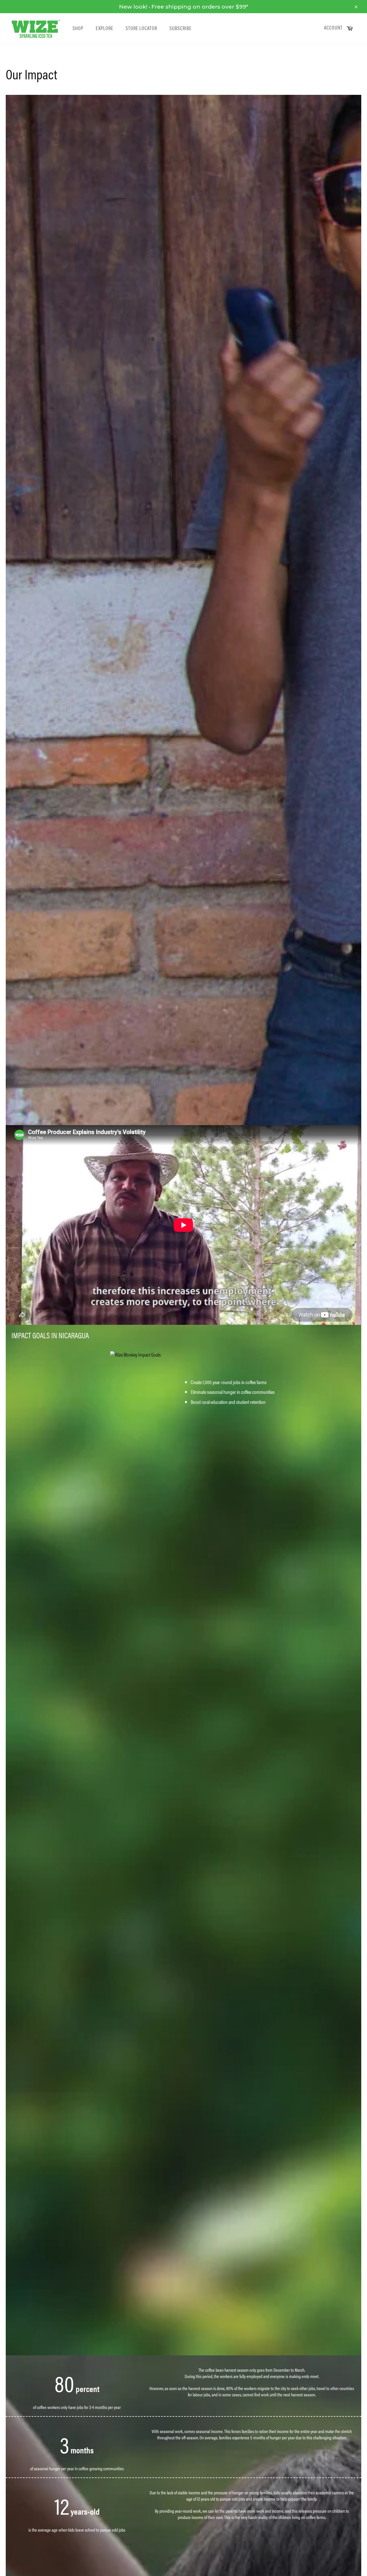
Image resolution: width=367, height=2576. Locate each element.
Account (333, 28)
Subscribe (180, 28)
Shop (78, 28)
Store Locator (141, 28)
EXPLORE (105, 28)
